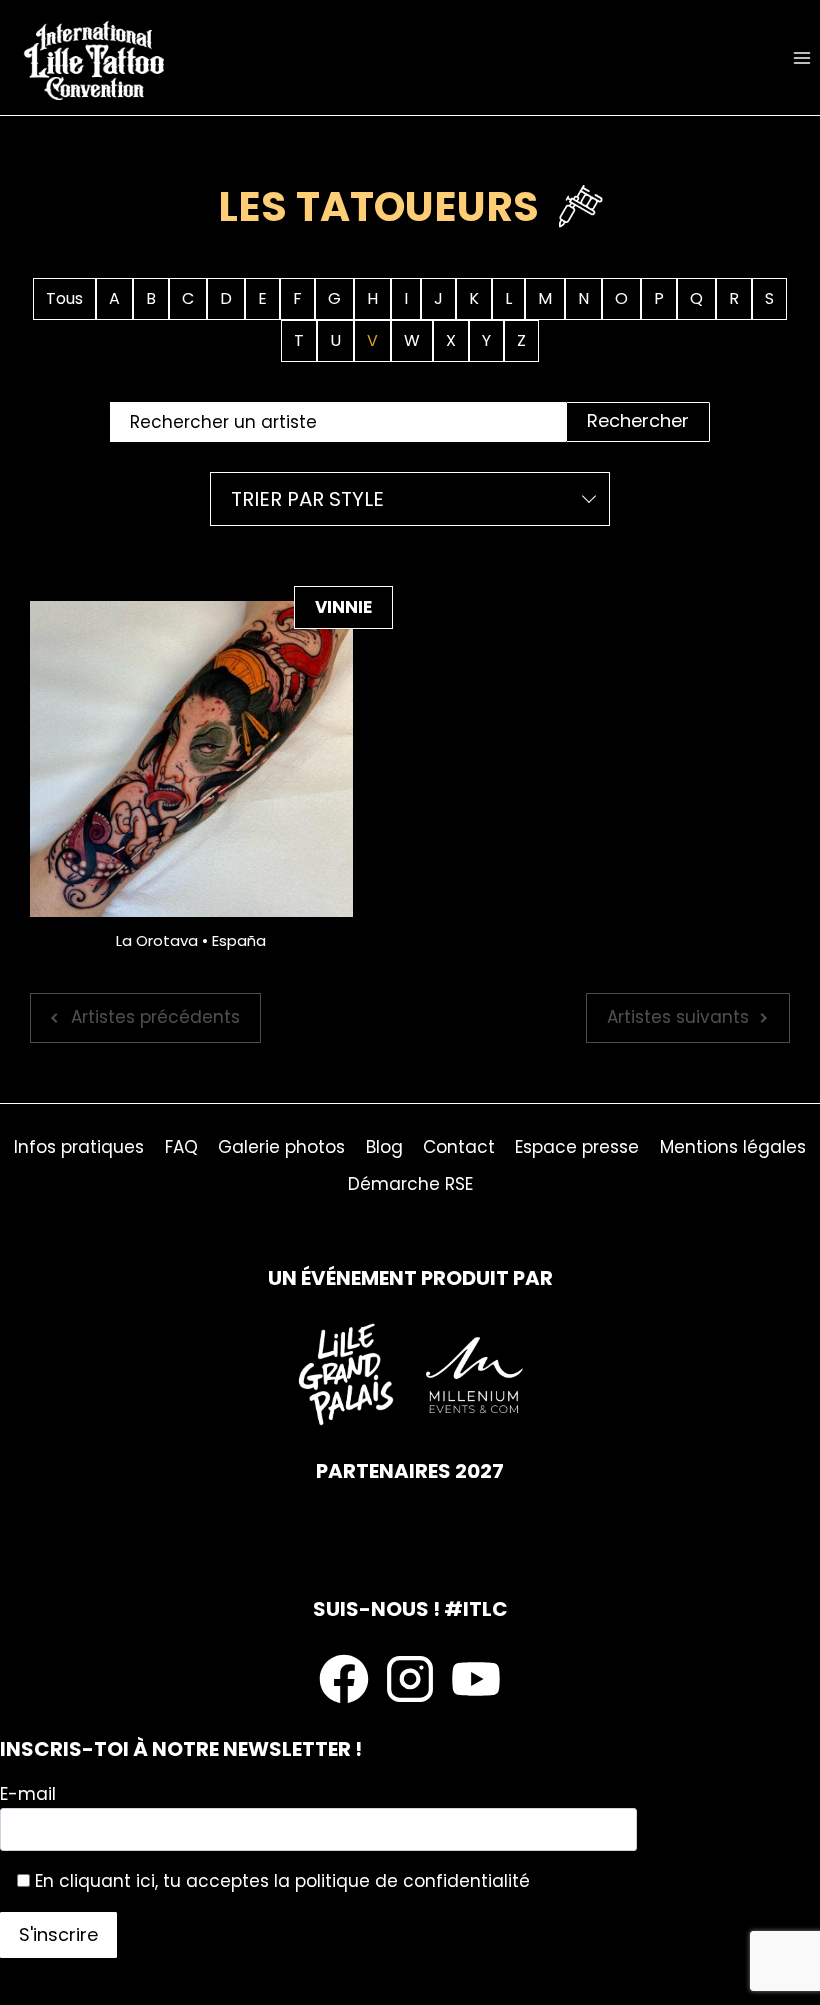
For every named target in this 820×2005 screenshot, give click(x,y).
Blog (384, 1147)
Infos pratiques (79, 1147)
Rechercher (638, 420)
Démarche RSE (410, 1184)
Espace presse (577, 1147)
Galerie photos (281, 1147)
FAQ (181, 1147)
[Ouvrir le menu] (801, 57)
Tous (64, 298)
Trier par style (307, 499)
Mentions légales (733, 1147)
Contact (459, 1147)
